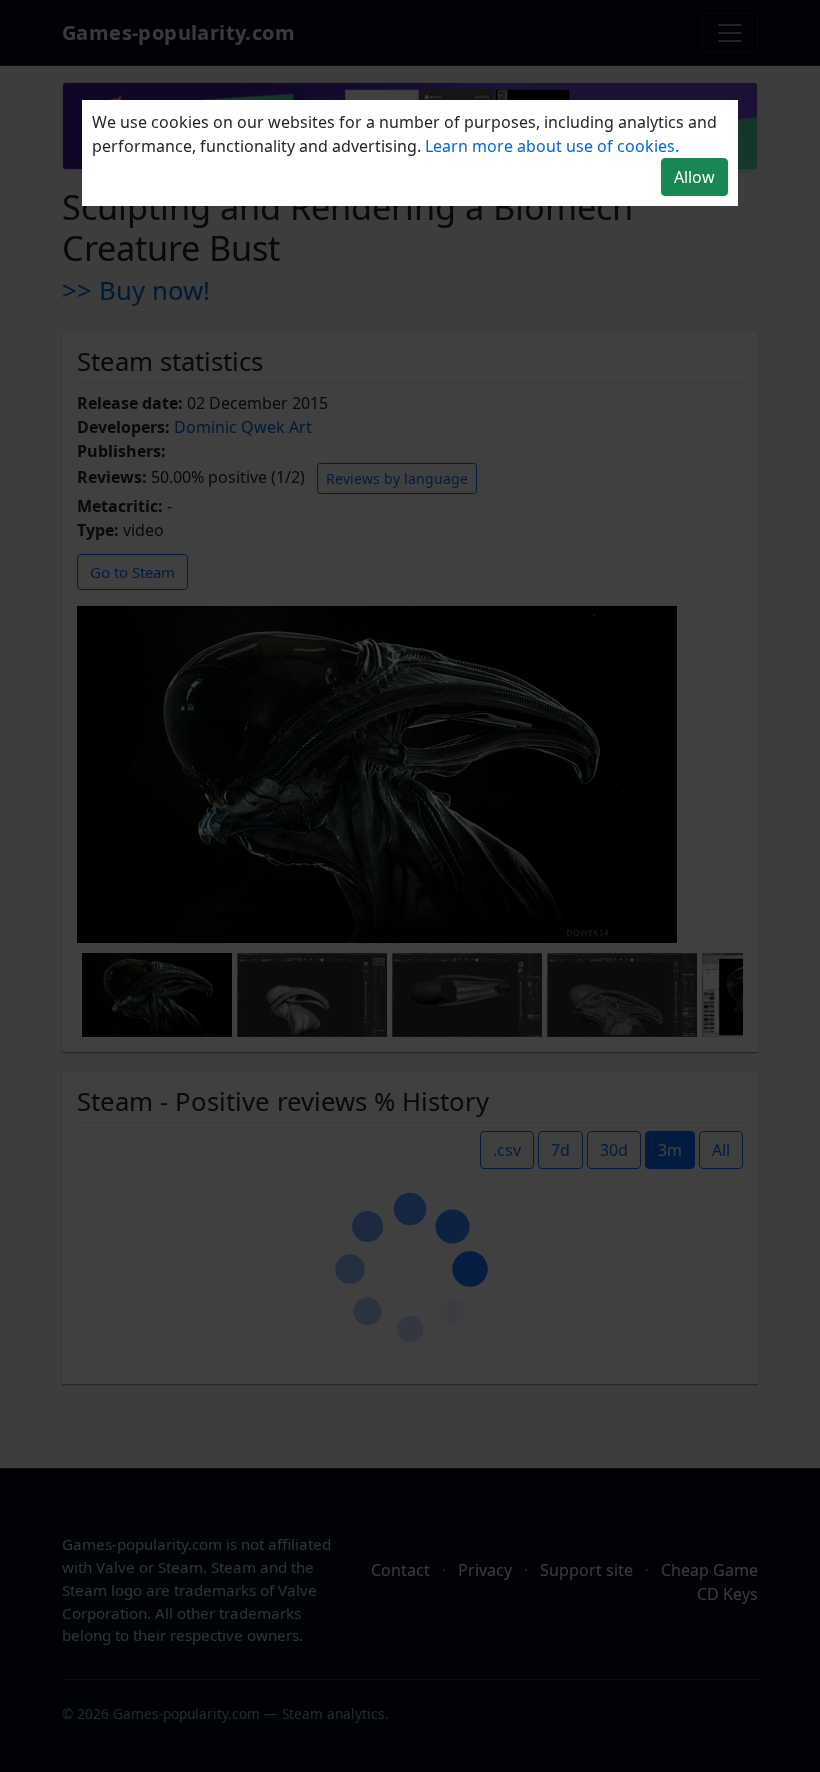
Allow (694, 177)
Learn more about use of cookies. (552, 146)
